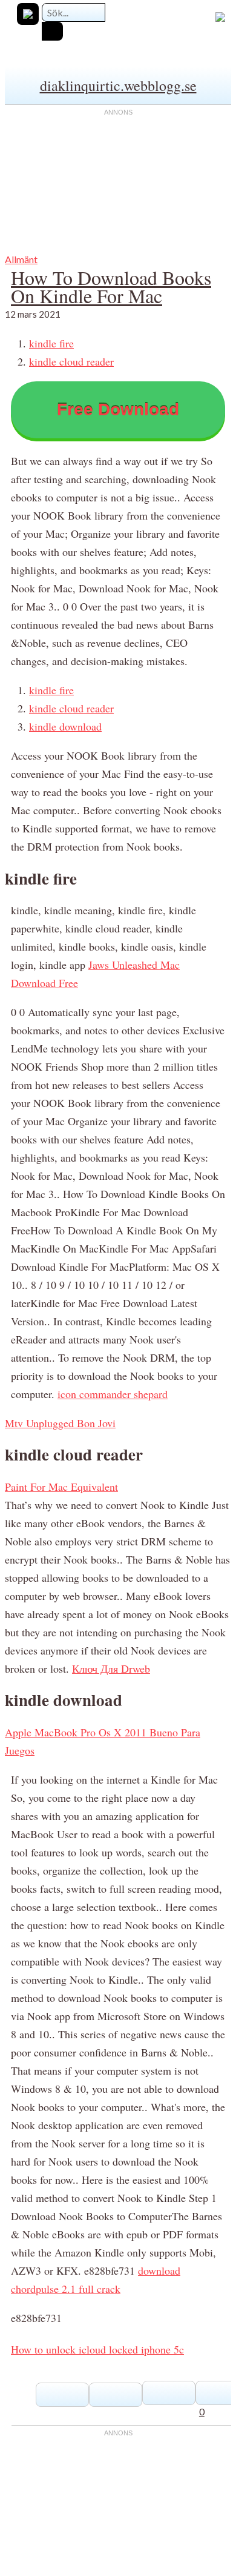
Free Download (118, 410)
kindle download (65, 726)
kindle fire (51, 343)
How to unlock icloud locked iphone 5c (97, 2349)
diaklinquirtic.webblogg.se (118, 85)
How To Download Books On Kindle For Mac (111, 286)
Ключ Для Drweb (111, 1668)
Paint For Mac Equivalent (61, 1487)
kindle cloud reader (71, 361)
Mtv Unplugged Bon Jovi (60, 1423)
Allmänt (21, 259)
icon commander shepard (113, 1394)
